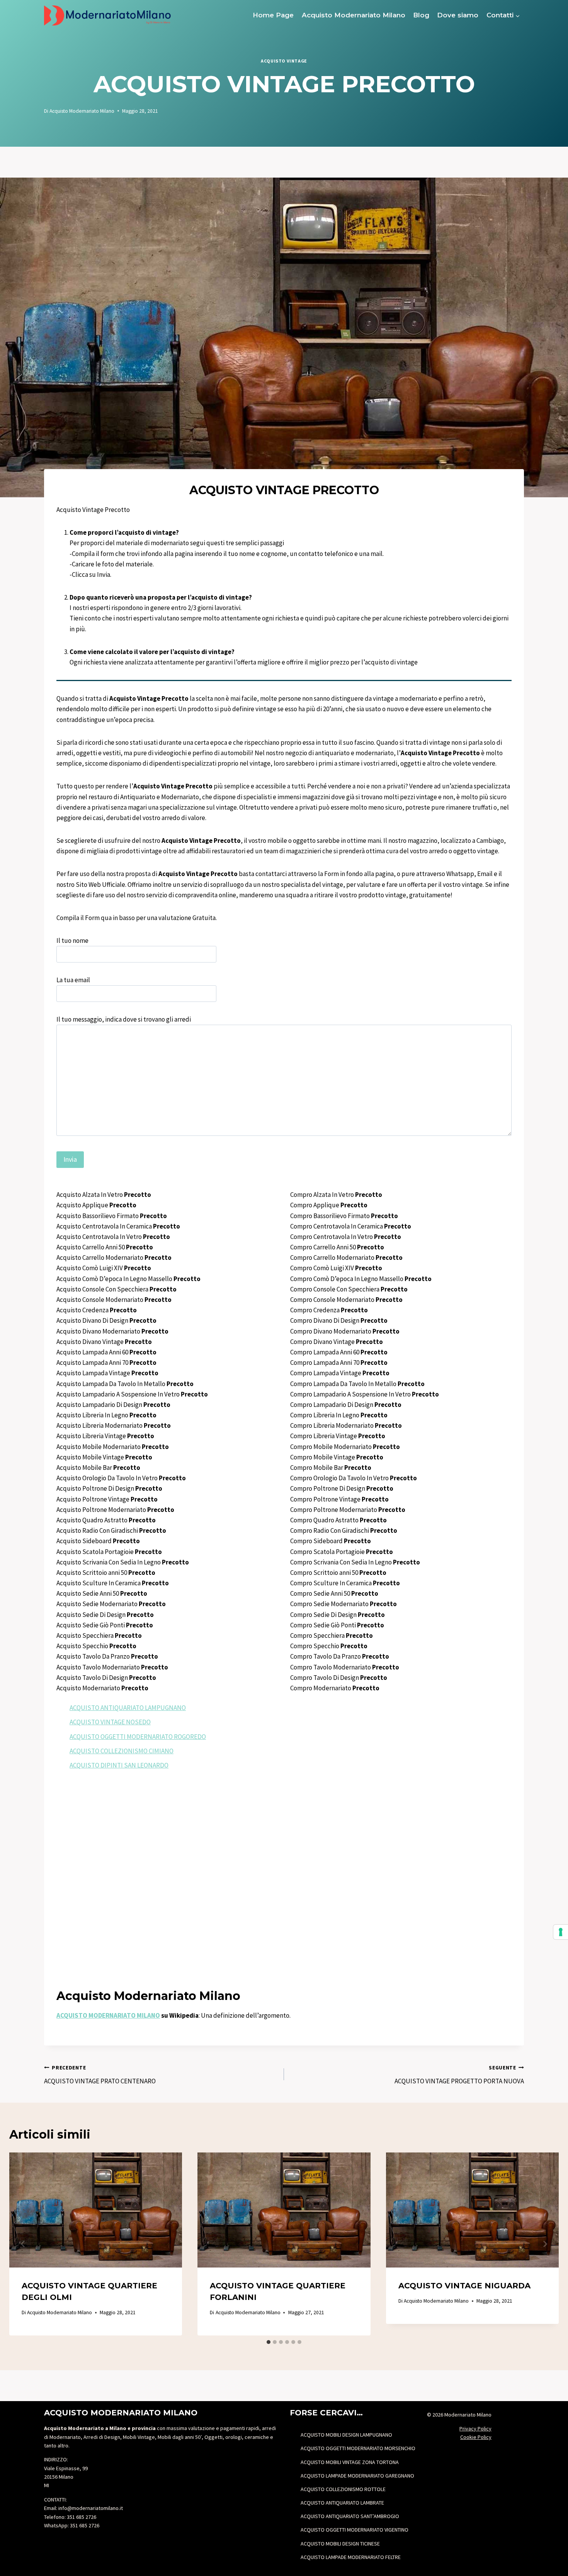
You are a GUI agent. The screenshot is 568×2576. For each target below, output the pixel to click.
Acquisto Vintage (284, 61)
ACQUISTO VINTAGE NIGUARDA (464, 2286)
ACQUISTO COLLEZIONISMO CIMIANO (122, 1751)
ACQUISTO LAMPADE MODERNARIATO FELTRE (351, 2557)
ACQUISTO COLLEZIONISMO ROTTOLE (343, 2489)
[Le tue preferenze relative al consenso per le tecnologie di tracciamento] (561, 1932)
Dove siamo (458, 15)
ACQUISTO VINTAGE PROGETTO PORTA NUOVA (459, 2075)
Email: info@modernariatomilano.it (83, 2508)
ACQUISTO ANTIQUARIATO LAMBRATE (342, 2503)
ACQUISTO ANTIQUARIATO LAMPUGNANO (128, 1708)
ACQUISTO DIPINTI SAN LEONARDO (119, 1765)
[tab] (269, 2342)
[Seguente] (545, 2244)
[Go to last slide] (23, 2244)
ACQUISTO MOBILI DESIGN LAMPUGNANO (346, 2435)
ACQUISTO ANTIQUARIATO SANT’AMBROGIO (350, 2516)
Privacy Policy (475, 2429)
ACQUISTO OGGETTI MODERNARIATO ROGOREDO (138, 1737)
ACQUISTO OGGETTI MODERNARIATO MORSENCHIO (358, 2448)
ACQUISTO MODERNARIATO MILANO (108, 2015)
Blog (421, 15)
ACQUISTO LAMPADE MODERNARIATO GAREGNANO (357, 2476)
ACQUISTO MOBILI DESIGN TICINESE (340, 2544)
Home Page (273, 15)
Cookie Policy (476, 2437)
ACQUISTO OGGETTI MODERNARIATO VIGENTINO (355, 2530)
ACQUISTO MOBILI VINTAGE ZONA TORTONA (350, 2462)
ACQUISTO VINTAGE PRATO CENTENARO (100, 2075)
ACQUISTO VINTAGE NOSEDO (110, 1722)
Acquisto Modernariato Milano (354, 15)
